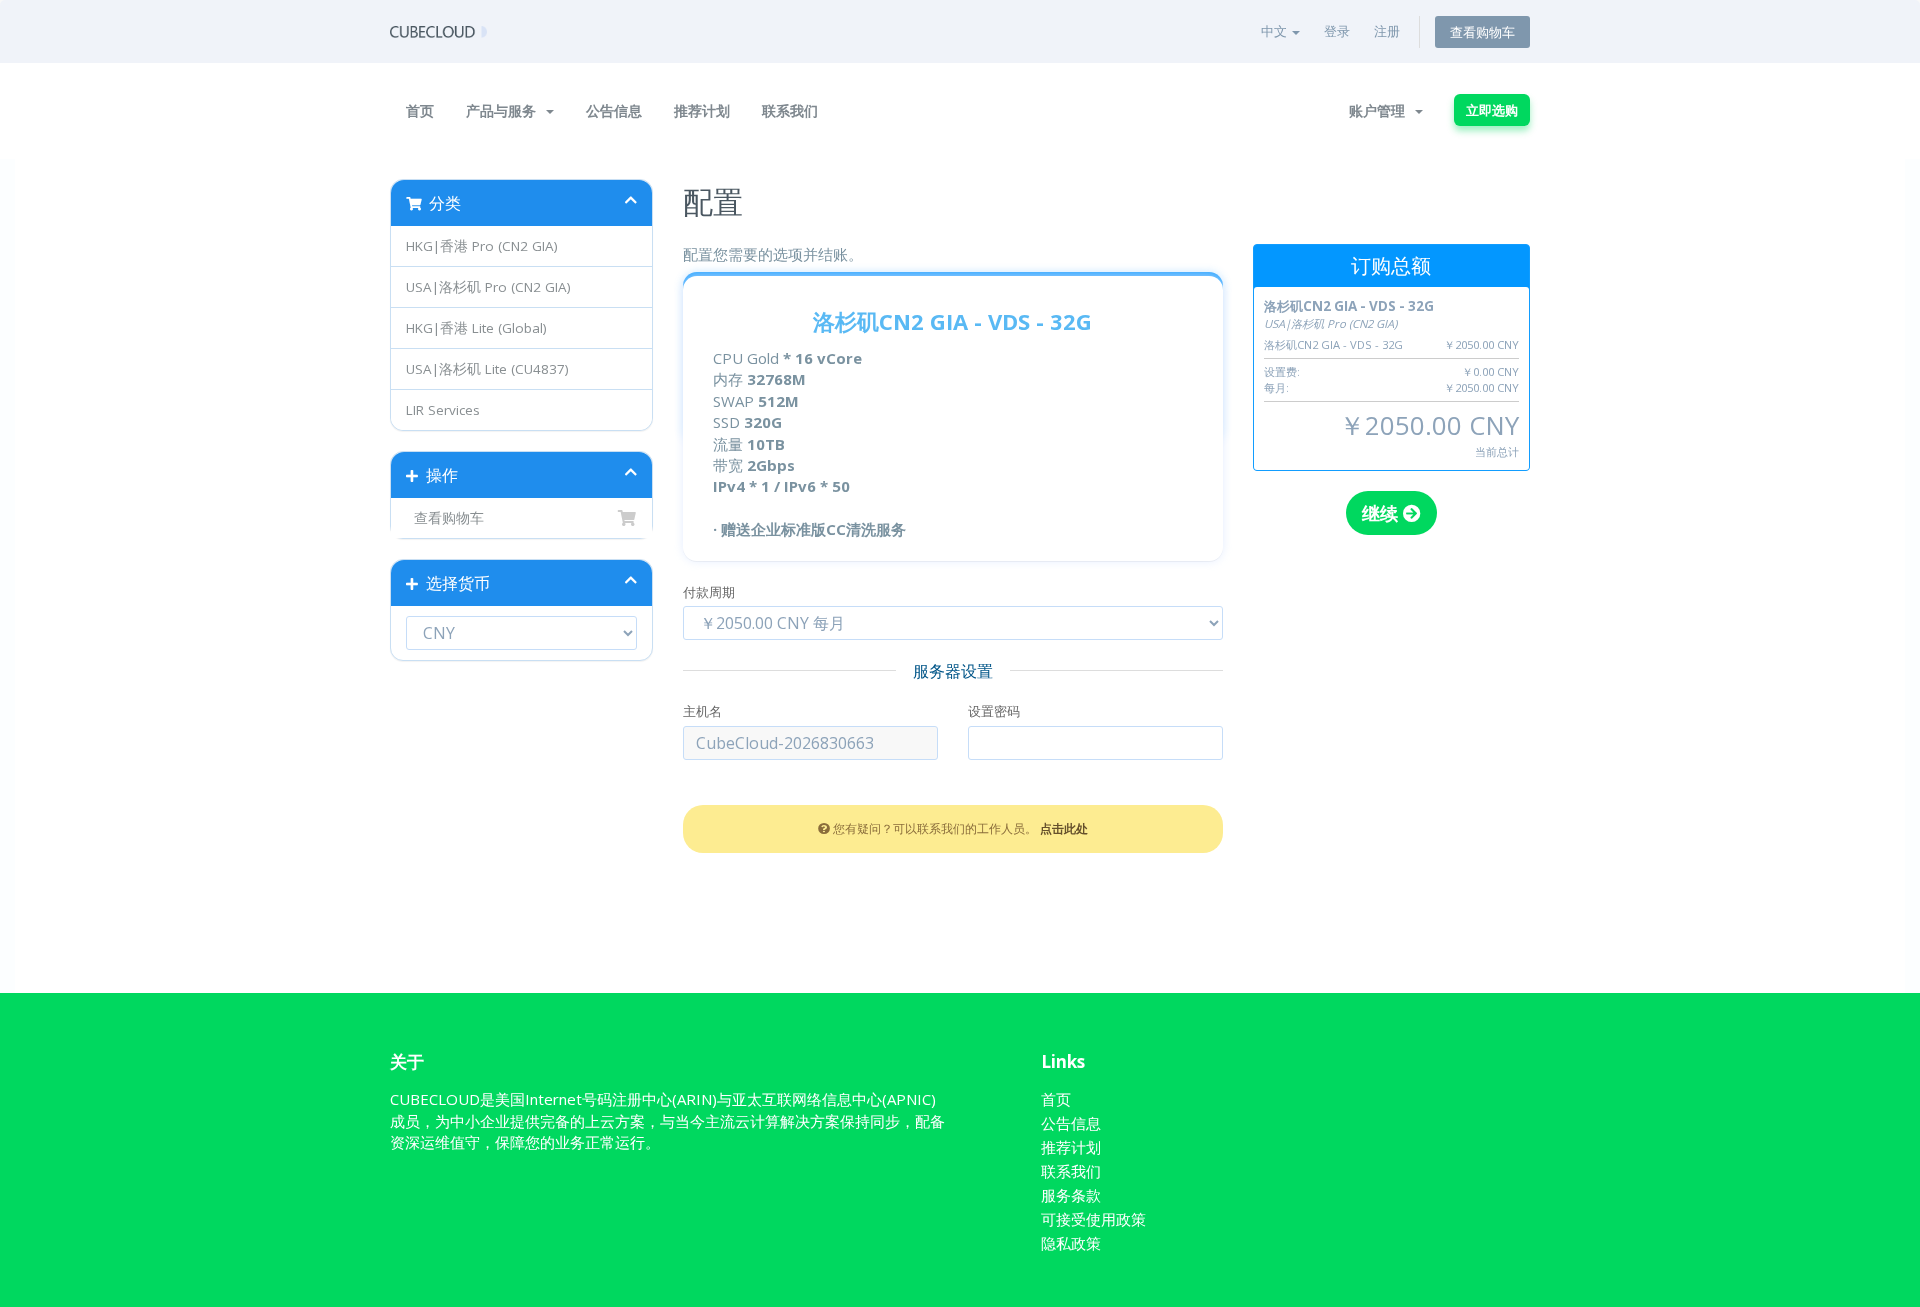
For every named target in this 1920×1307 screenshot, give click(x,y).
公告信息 (614, 110)
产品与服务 (505, 110)
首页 (420, 110)
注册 (1387, 31)
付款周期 (709, 592)
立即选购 (1492, 110)
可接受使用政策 (1093, 1219)
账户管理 (1381, 110)
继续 (1382, 513)
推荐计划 (702, 110)
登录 (1337, 31)
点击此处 (1064, 828)
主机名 (702, 711)
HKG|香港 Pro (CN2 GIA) (482, 246)
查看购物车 (1482, 32)
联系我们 (790, 110)
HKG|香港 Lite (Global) (476, 328)
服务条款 (1071, 1195)
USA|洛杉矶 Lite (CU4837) (487, 369)
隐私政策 (1071, 1243)
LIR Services (443, 410)
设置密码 (994, 711)
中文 (1275, 31)
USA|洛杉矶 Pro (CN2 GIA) (488, 287)
